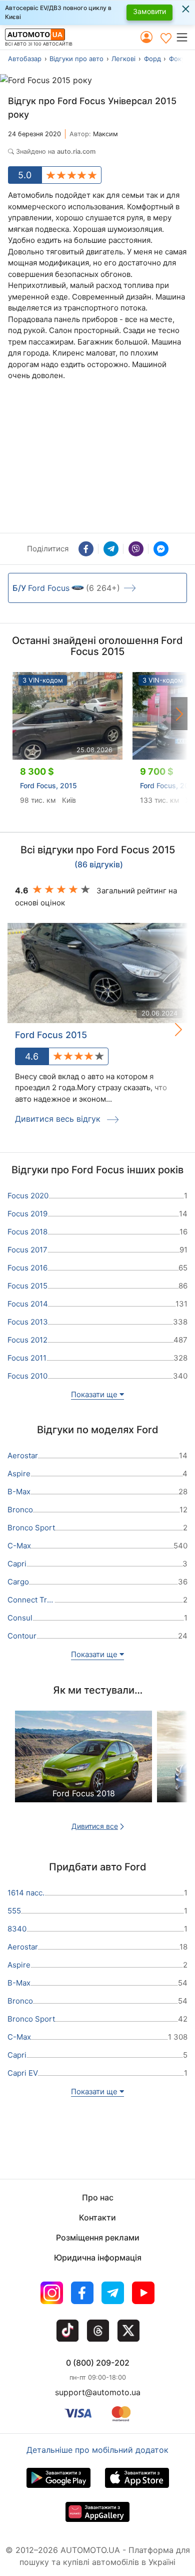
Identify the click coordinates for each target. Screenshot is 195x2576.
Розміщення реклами (98, 2237)
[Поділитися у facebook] (86, 549)
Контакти (97, 2217)
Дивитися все (95, 1826)
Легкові (123, 59)
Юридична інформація (98, 2258)
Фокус (179, 59)
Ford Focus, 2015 (48, 785)
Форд (152, 59)
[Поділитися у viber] (136, 549)
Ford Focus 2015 (51, 1035)
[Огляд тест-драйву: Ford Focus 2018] (83, 1765)
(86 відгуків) (99, 865)
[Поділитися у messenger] (161, 549)
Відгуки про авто (76, 59)
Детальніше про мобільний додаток (97, 2450)
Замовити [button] (149, 11)
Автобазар (25, 59)
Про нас (98, 2197)
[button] (185, 37)
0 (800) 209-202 (98, 2363)
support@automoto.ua (98, 2392)
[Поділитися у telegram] (111, 549)
